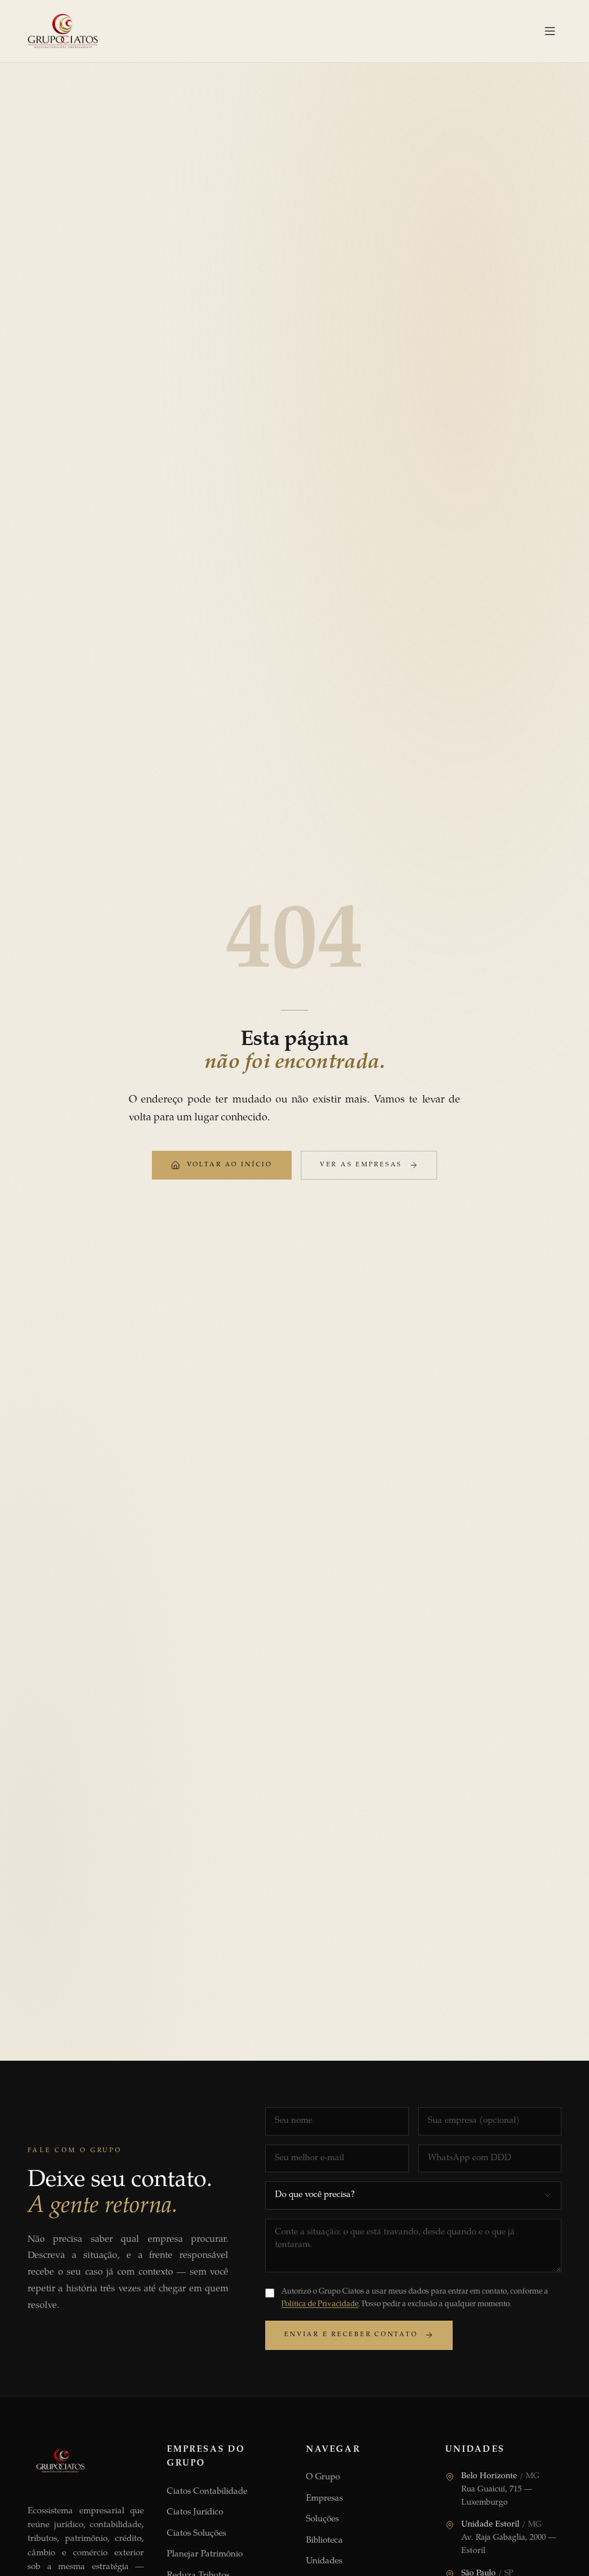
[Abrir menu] (550, 31)
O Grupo (323, 2477)
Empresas (324, 2499)
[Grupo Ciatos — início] (63, 31)
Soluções (322, 2519)
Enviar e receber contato (351, 2335)
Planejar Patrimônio (205, 2554)
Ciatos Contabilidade (207, 2492)
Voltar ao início (230, 1165)
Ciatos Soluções (196, 2534)
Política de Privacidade (320, 2305)
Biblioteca (324, 2541)
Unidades (324, 2561)
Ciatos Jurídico (195, 2512)
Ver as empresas (361, 1165)
